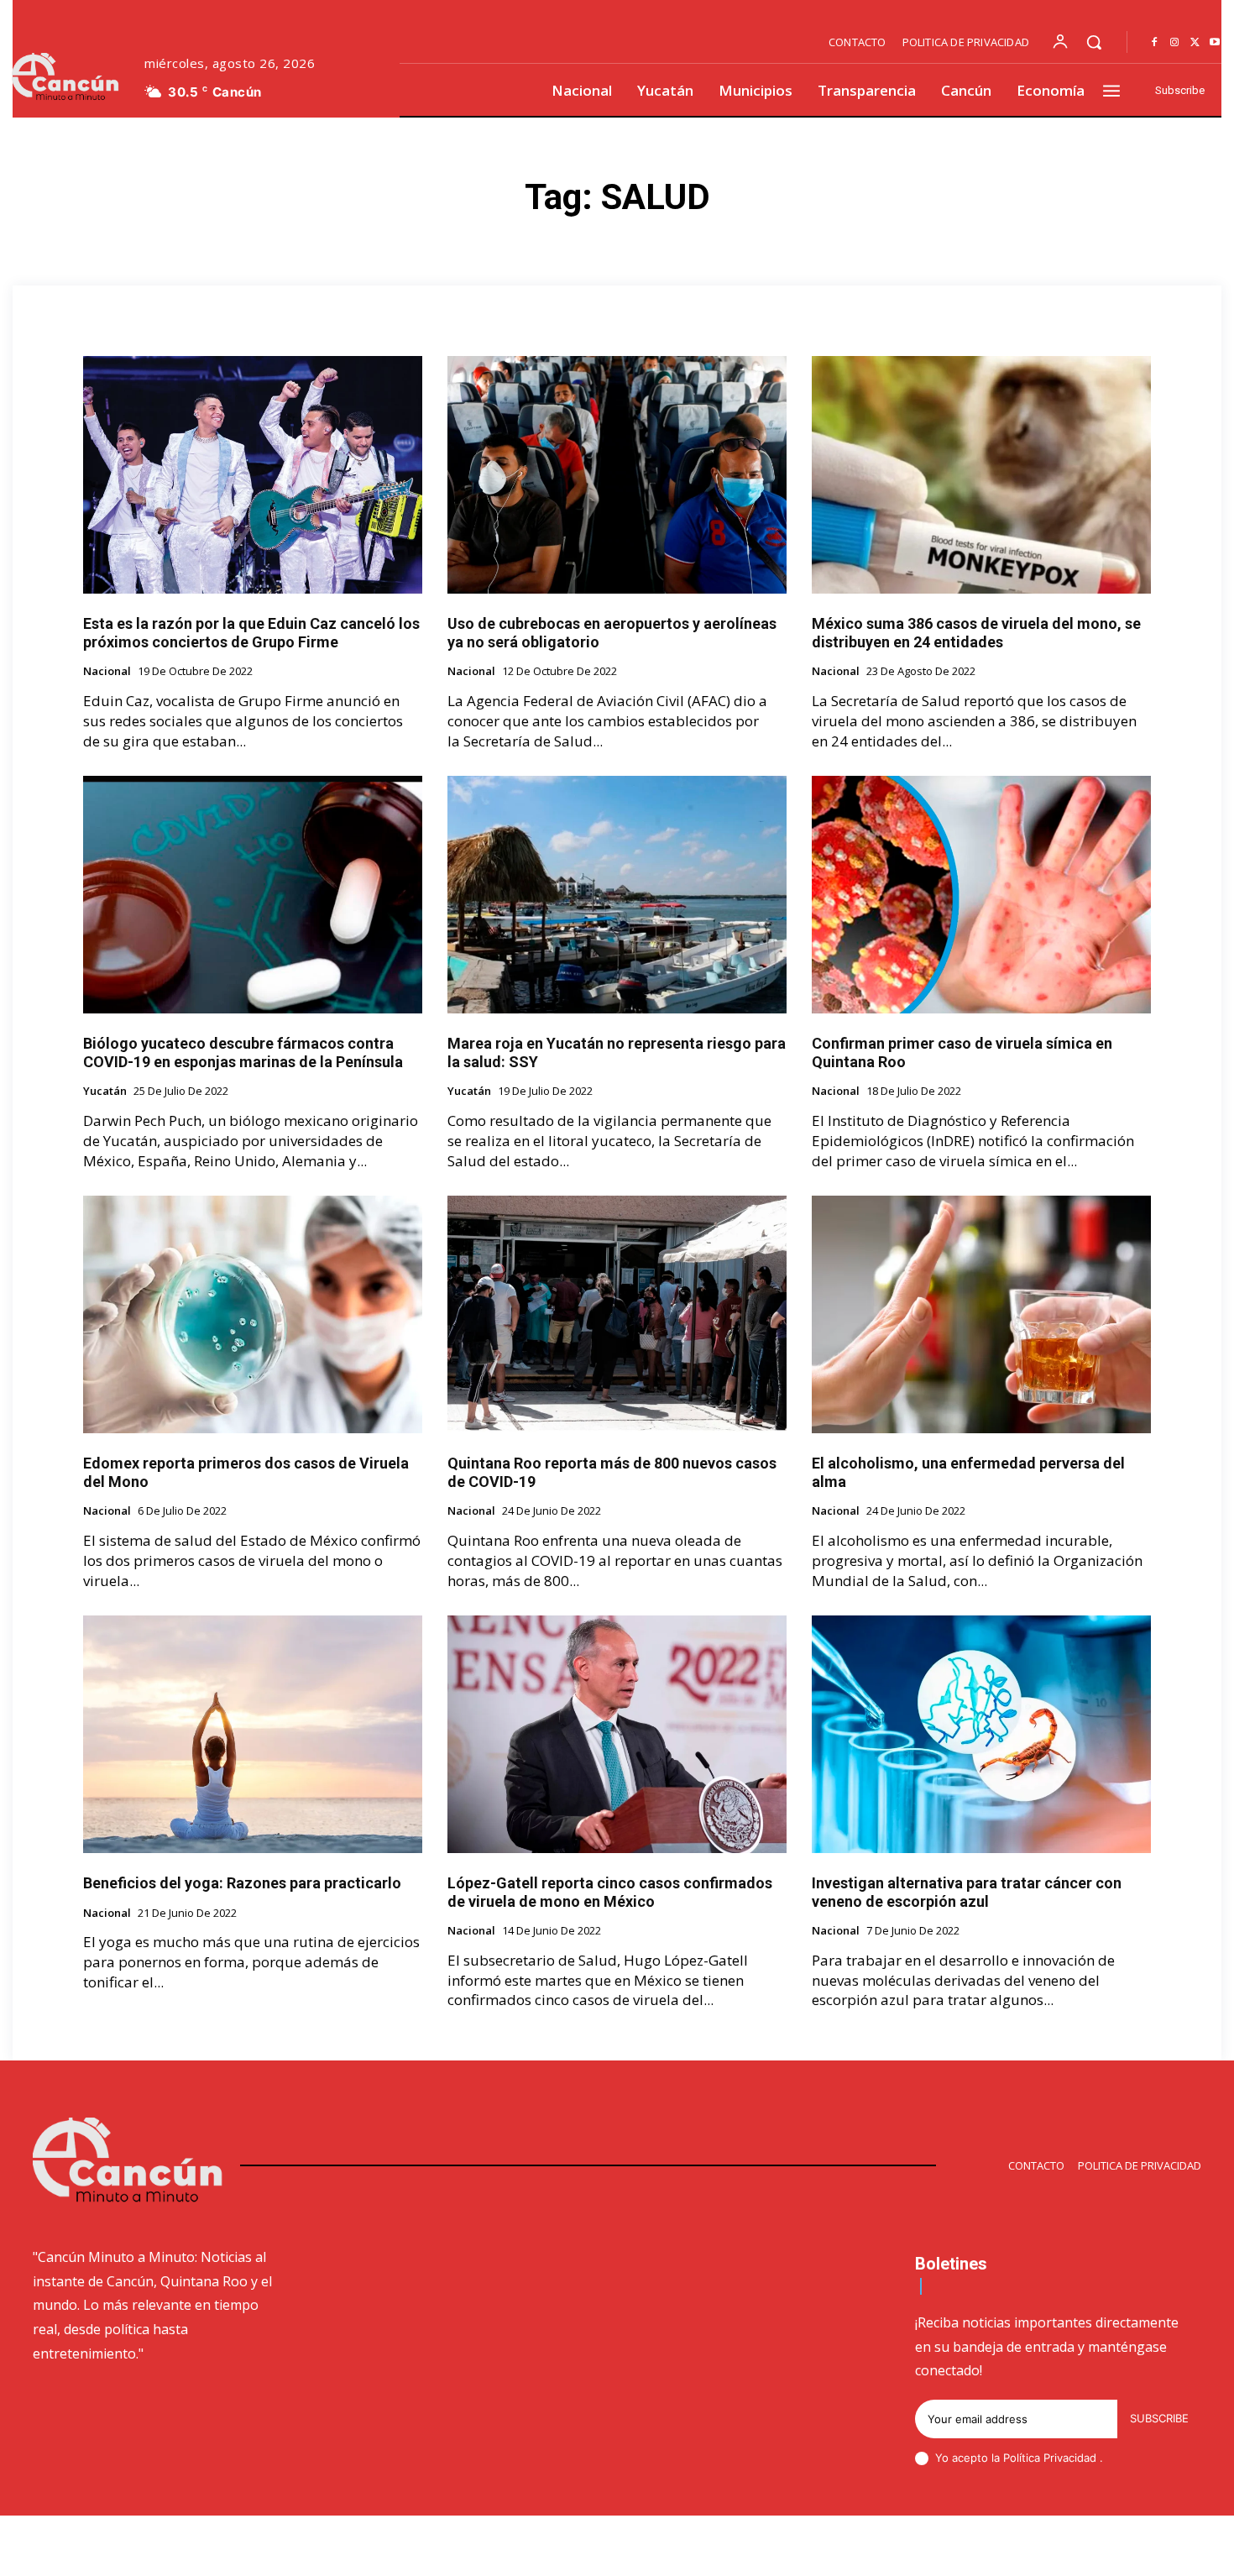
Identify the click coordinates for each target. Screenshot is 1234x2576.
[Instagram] (1174, 43)
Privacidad (1072, 2458)
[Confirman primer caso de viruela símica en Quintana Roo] (981, 895)
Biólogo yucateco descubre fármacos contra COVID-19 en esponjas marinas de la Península (243, 1052)
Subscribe (1159, 2418)
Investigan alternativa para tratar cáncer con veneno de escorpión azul (967, 1892)
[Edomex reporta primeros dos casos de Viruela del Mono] (253, 1314)
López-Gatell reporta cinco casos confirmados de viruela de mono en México (610, 1892)
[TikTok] (1075, 2548)
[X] (1195, 43)
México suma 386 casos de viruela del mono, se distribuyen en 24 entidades (976, 633)
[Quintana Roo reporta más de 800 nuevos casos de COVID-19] (617, 1314)
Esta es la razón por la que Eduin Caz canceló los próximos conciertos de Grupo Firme (251, 633)
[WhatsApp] (1195, 2548)
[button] (1094, 42)
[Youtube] (1215, 43)
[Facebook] (1154, 43)
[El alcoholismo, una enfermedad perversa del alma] (981, 1314)
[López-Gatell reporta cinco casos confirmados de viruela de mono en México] (617, 1734)
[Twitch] (1115, 2548)
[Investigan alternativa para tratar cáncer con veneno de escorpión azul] (981, 1734)
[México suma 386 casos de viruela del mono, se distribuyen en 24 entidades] (981, 475)
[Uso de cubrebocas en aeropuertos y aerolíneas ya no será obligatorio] (617, 475)
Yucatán (105, 1092)
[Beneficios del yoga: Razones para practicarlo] (253, 1734)
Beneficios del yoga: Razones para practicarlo (242, 1883)
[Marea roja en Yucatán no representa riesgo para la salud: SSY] (617, 895)
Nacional (107, 672)
